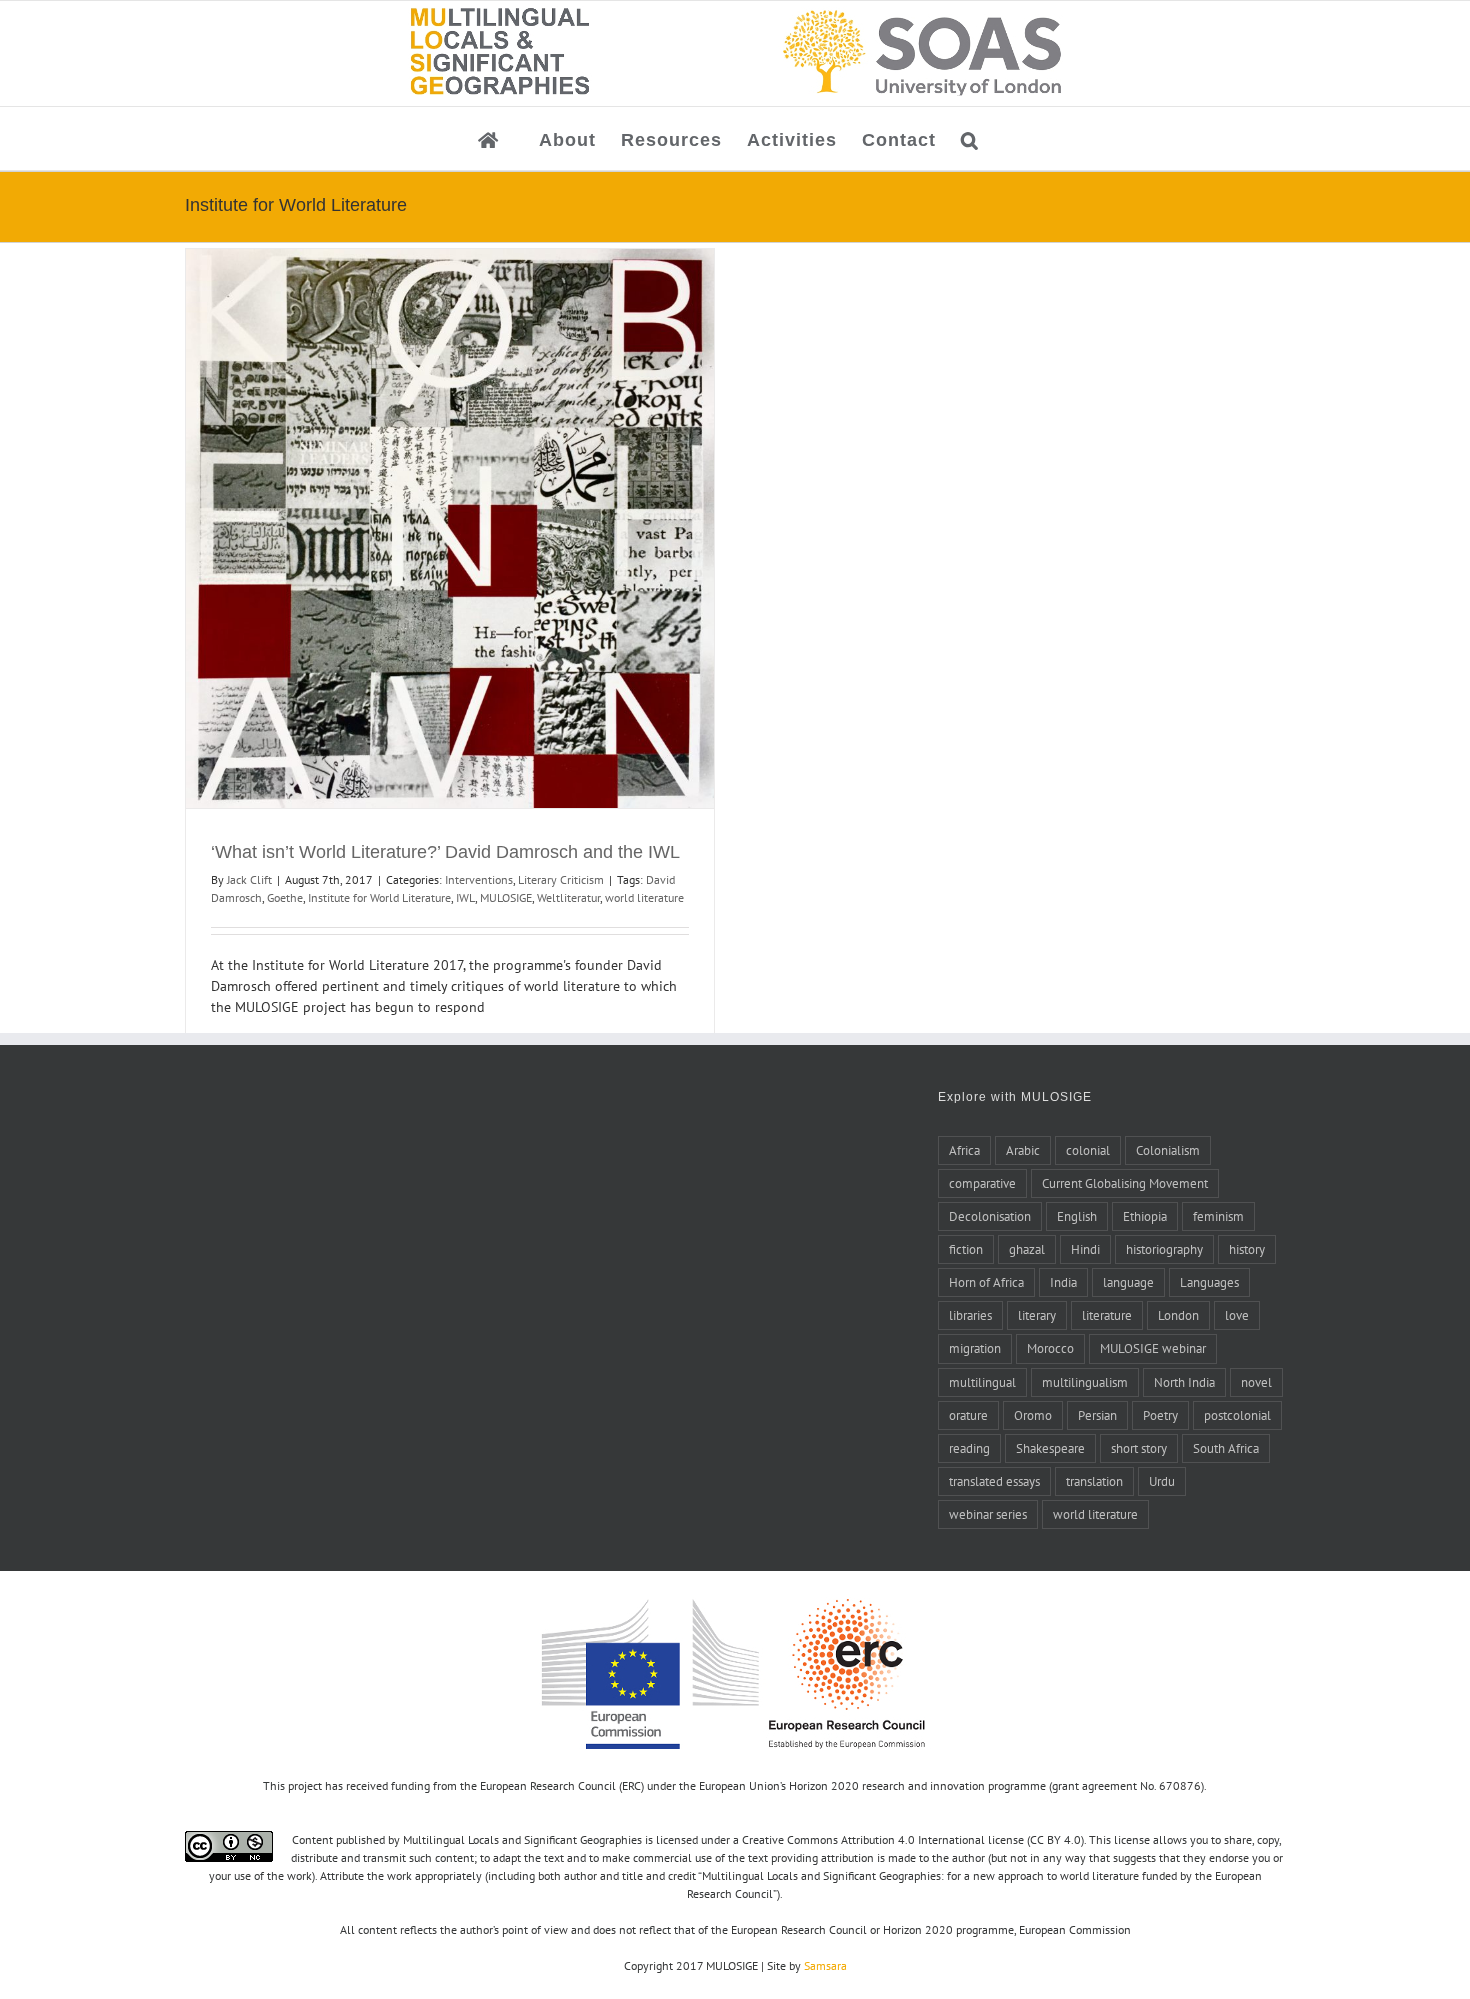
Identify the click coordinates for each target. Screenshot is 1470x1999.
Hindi (1085, 1249)
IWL (465, 897)
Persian (1097, 1415)
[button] (970, 138)
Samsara (825, 1965)
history (1247, 1249)
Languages (1209, 1282)
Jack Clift (249, 879)
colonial (1088, 1150)
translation (1094, 1481)
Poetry (1160, 1415)
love (1237, 1315)
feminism (1218, 1216)
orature (968, 1415)
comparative (982, 1183)
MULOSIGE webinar (1153, 1348)
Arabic (1023, 1150)
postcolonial (1237, 1415)
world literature (644, 897)
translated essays (994, 1481)
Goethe (285, 897)
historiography (1164, 1249)
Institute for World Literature (379, 897)
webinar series (988, 1514)
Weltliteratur (568, 897)
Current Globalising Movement (1125, 1183)
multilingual (982, 1382)
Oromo (1033, 1415)
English (1077, 1216)
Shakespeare (1050, 1448)
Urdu (1162, 1481)
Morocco (1050, 1348)
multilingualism (1085, 1382)
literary (1037, 1315)
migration (975, 1348)
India (1063, 1282)
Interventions (479, 879)
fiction (966, 1249)
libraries (970, 1315)
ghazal (1027, 1249)
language (1128, 1282)
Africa (964, 1150)
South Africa (1226, 1448)
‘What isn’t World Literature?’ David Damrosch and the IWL (445, 852)
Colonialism (1168, 1150)
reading (969, 1448)
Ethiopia (1145, 1216)
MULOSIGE (506, 897)
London (1178, 1315)
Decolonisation (990, 1216)
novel (1256, 1382)
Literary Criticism (561, 879)
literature (1107, 1315)
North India (1184, 1382)
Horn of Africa (986, 1282)
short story (1139, 1448)
